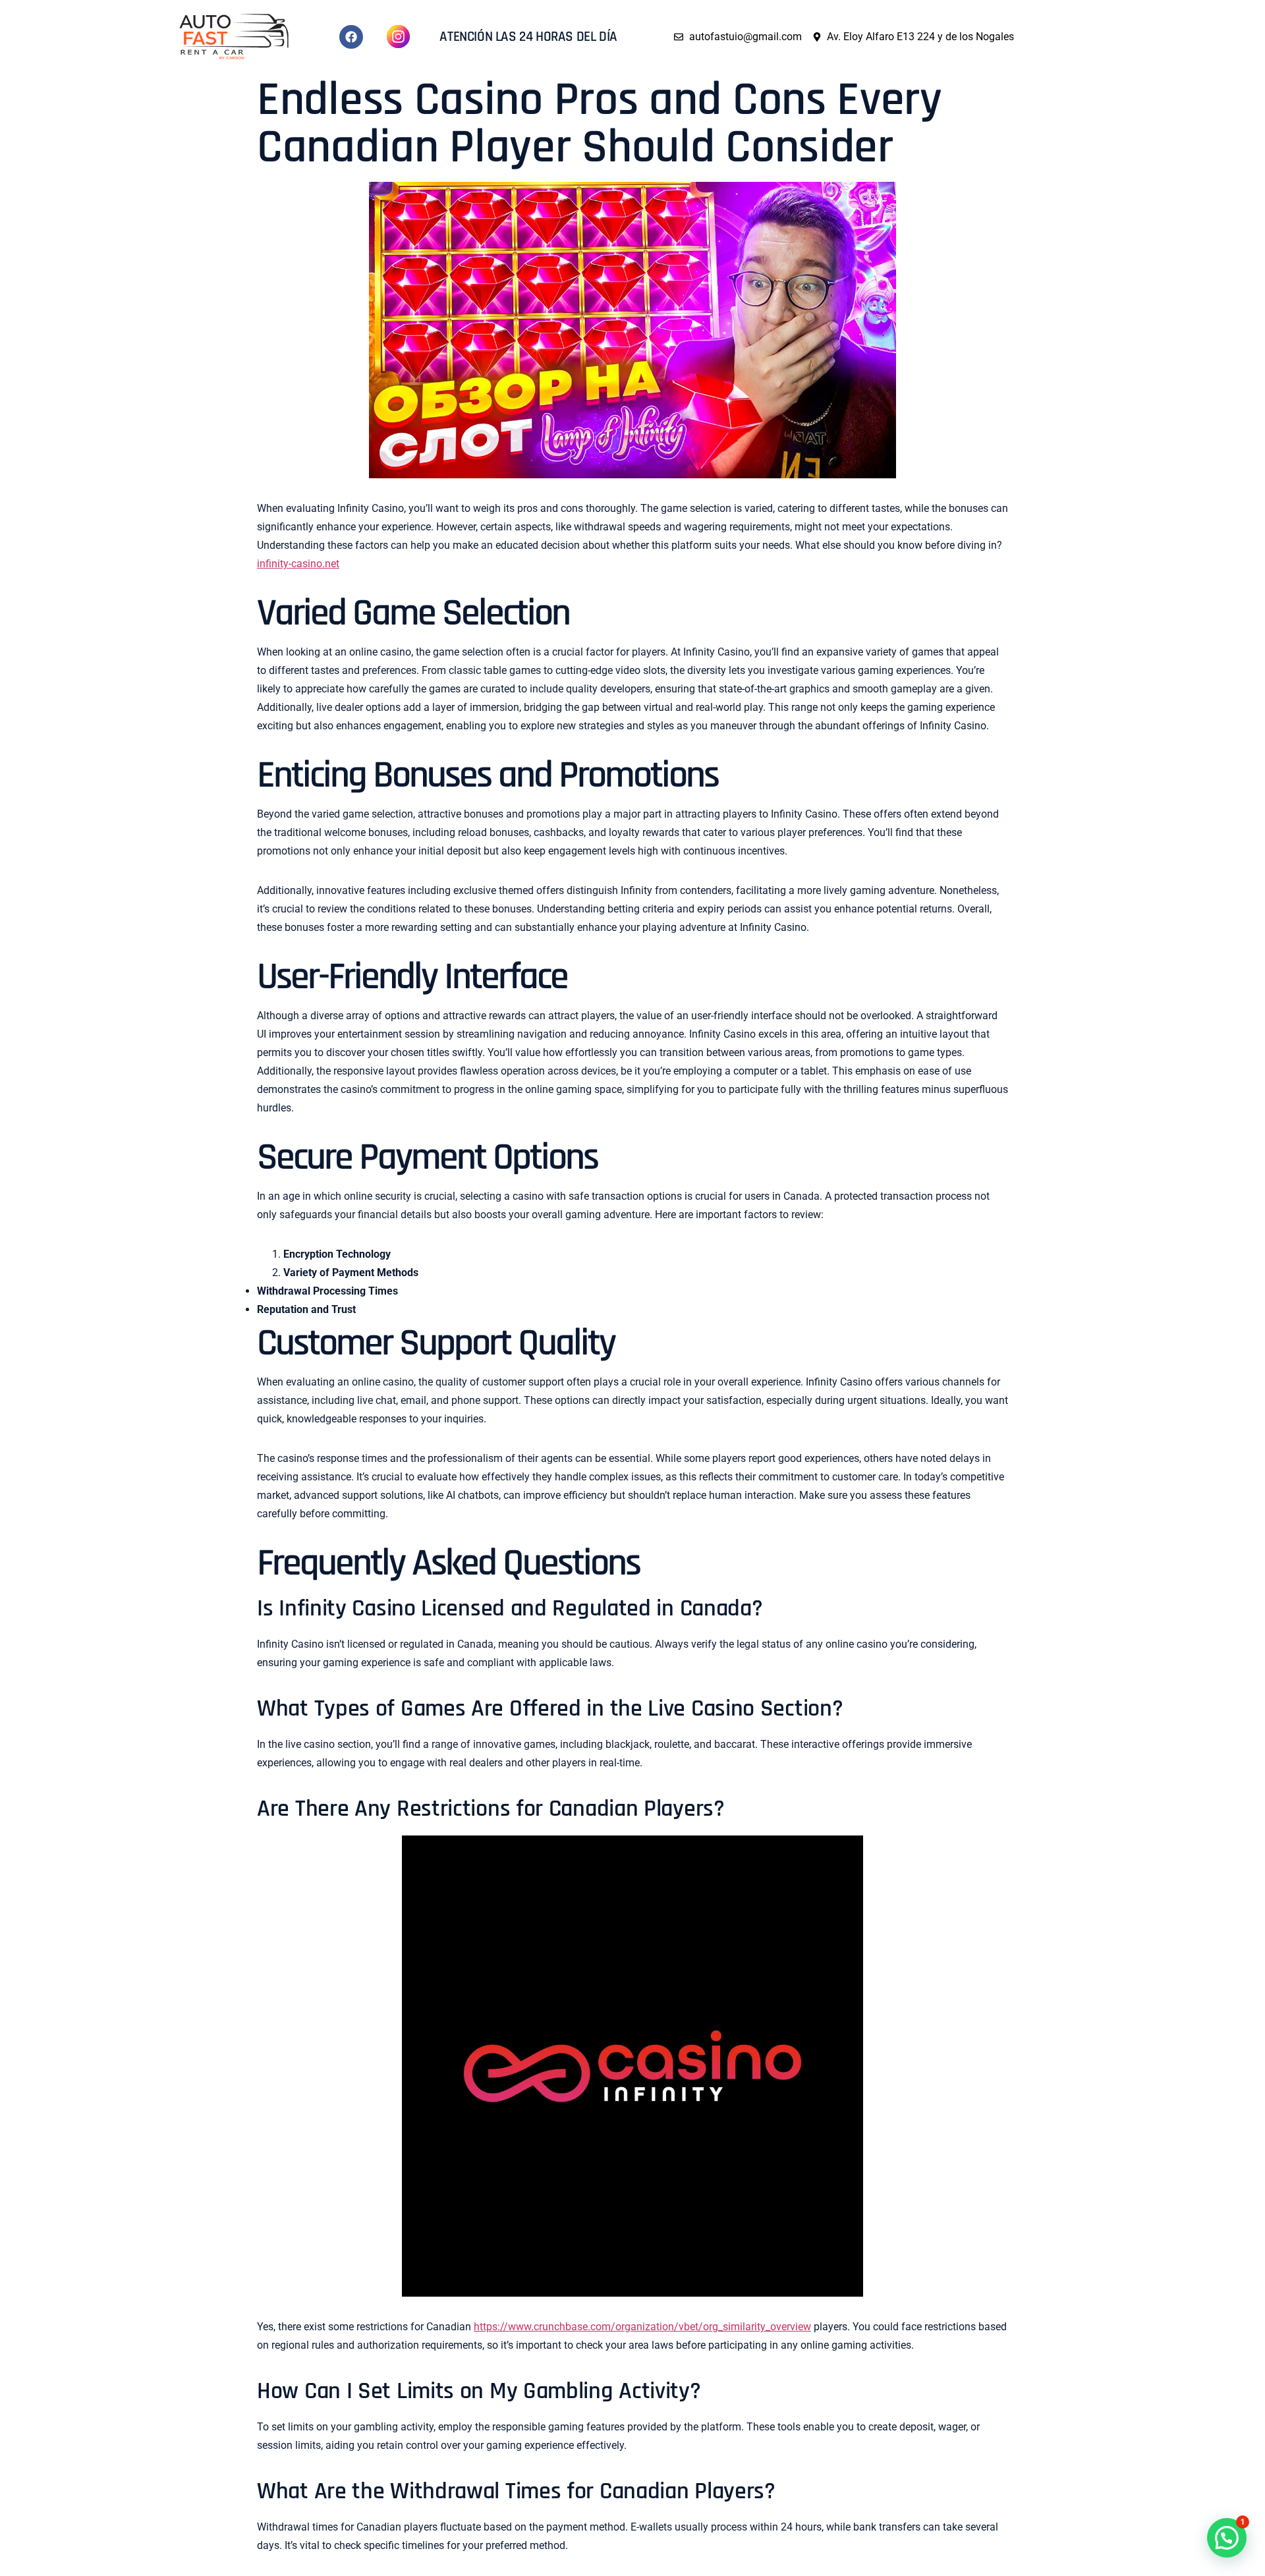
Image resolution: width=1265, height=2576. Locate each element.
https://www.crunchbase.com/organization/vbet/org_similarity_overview (642, 2327)
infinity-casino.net (298, 564)
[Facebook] (351, 37)
